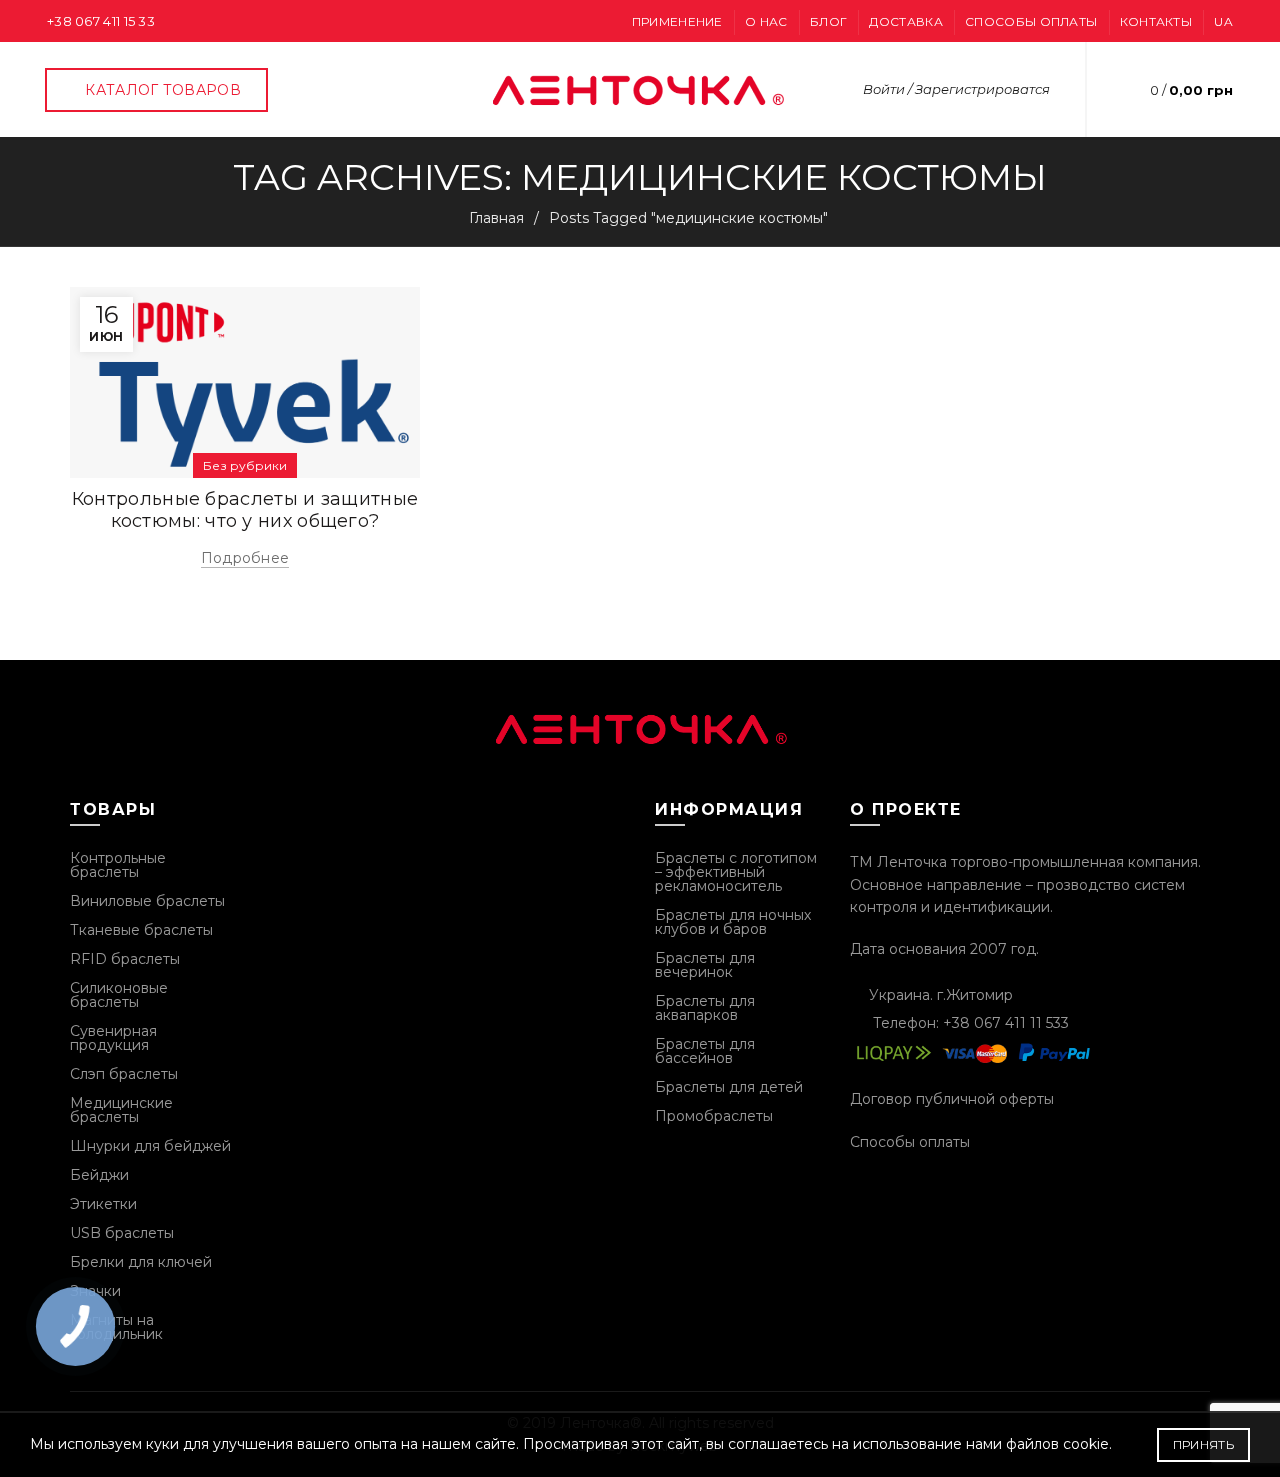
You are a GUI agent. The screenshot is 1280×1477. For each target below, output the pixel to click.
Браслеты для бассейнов (705, 1051)
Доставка (905, 21)
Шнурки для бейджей (150, 1146)
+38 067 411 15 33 (101, 21)
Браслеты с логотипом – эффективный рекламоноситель (736, 872)
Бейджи (99, 1175)
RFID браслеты (125, 959)
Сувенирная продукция (113, 1038)
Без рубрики (245, 465)
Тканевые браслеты (141, 930)
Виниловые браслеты (147, 901)
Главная (496, 218)
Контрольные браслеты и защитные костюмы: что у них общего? (245, 510)
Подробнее (245, 558)
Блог (828, 21)
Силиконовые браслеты (119, 995)
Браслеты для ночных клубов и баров (733, 922)
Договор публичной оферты (952, 1099)
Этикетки (103, 1204)
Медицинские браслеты (121, 1110)
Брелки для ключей (141, 1262)
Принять (1203, 1444)
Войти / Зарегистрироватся (956, 89)
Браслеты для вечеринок (705, 965)
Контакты (1156, 21)
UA (1223, 21)
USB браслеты (122, 1233)
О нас (766, 21)
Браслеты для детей (729, 1087)
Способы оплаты (1031, 21)
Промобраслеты (714, 1116)
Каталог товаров (163, 90)
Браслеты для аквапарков (705, 1008)
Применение (677, 21)
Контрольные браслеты (118, 865)
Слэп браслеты (124, 1074)
